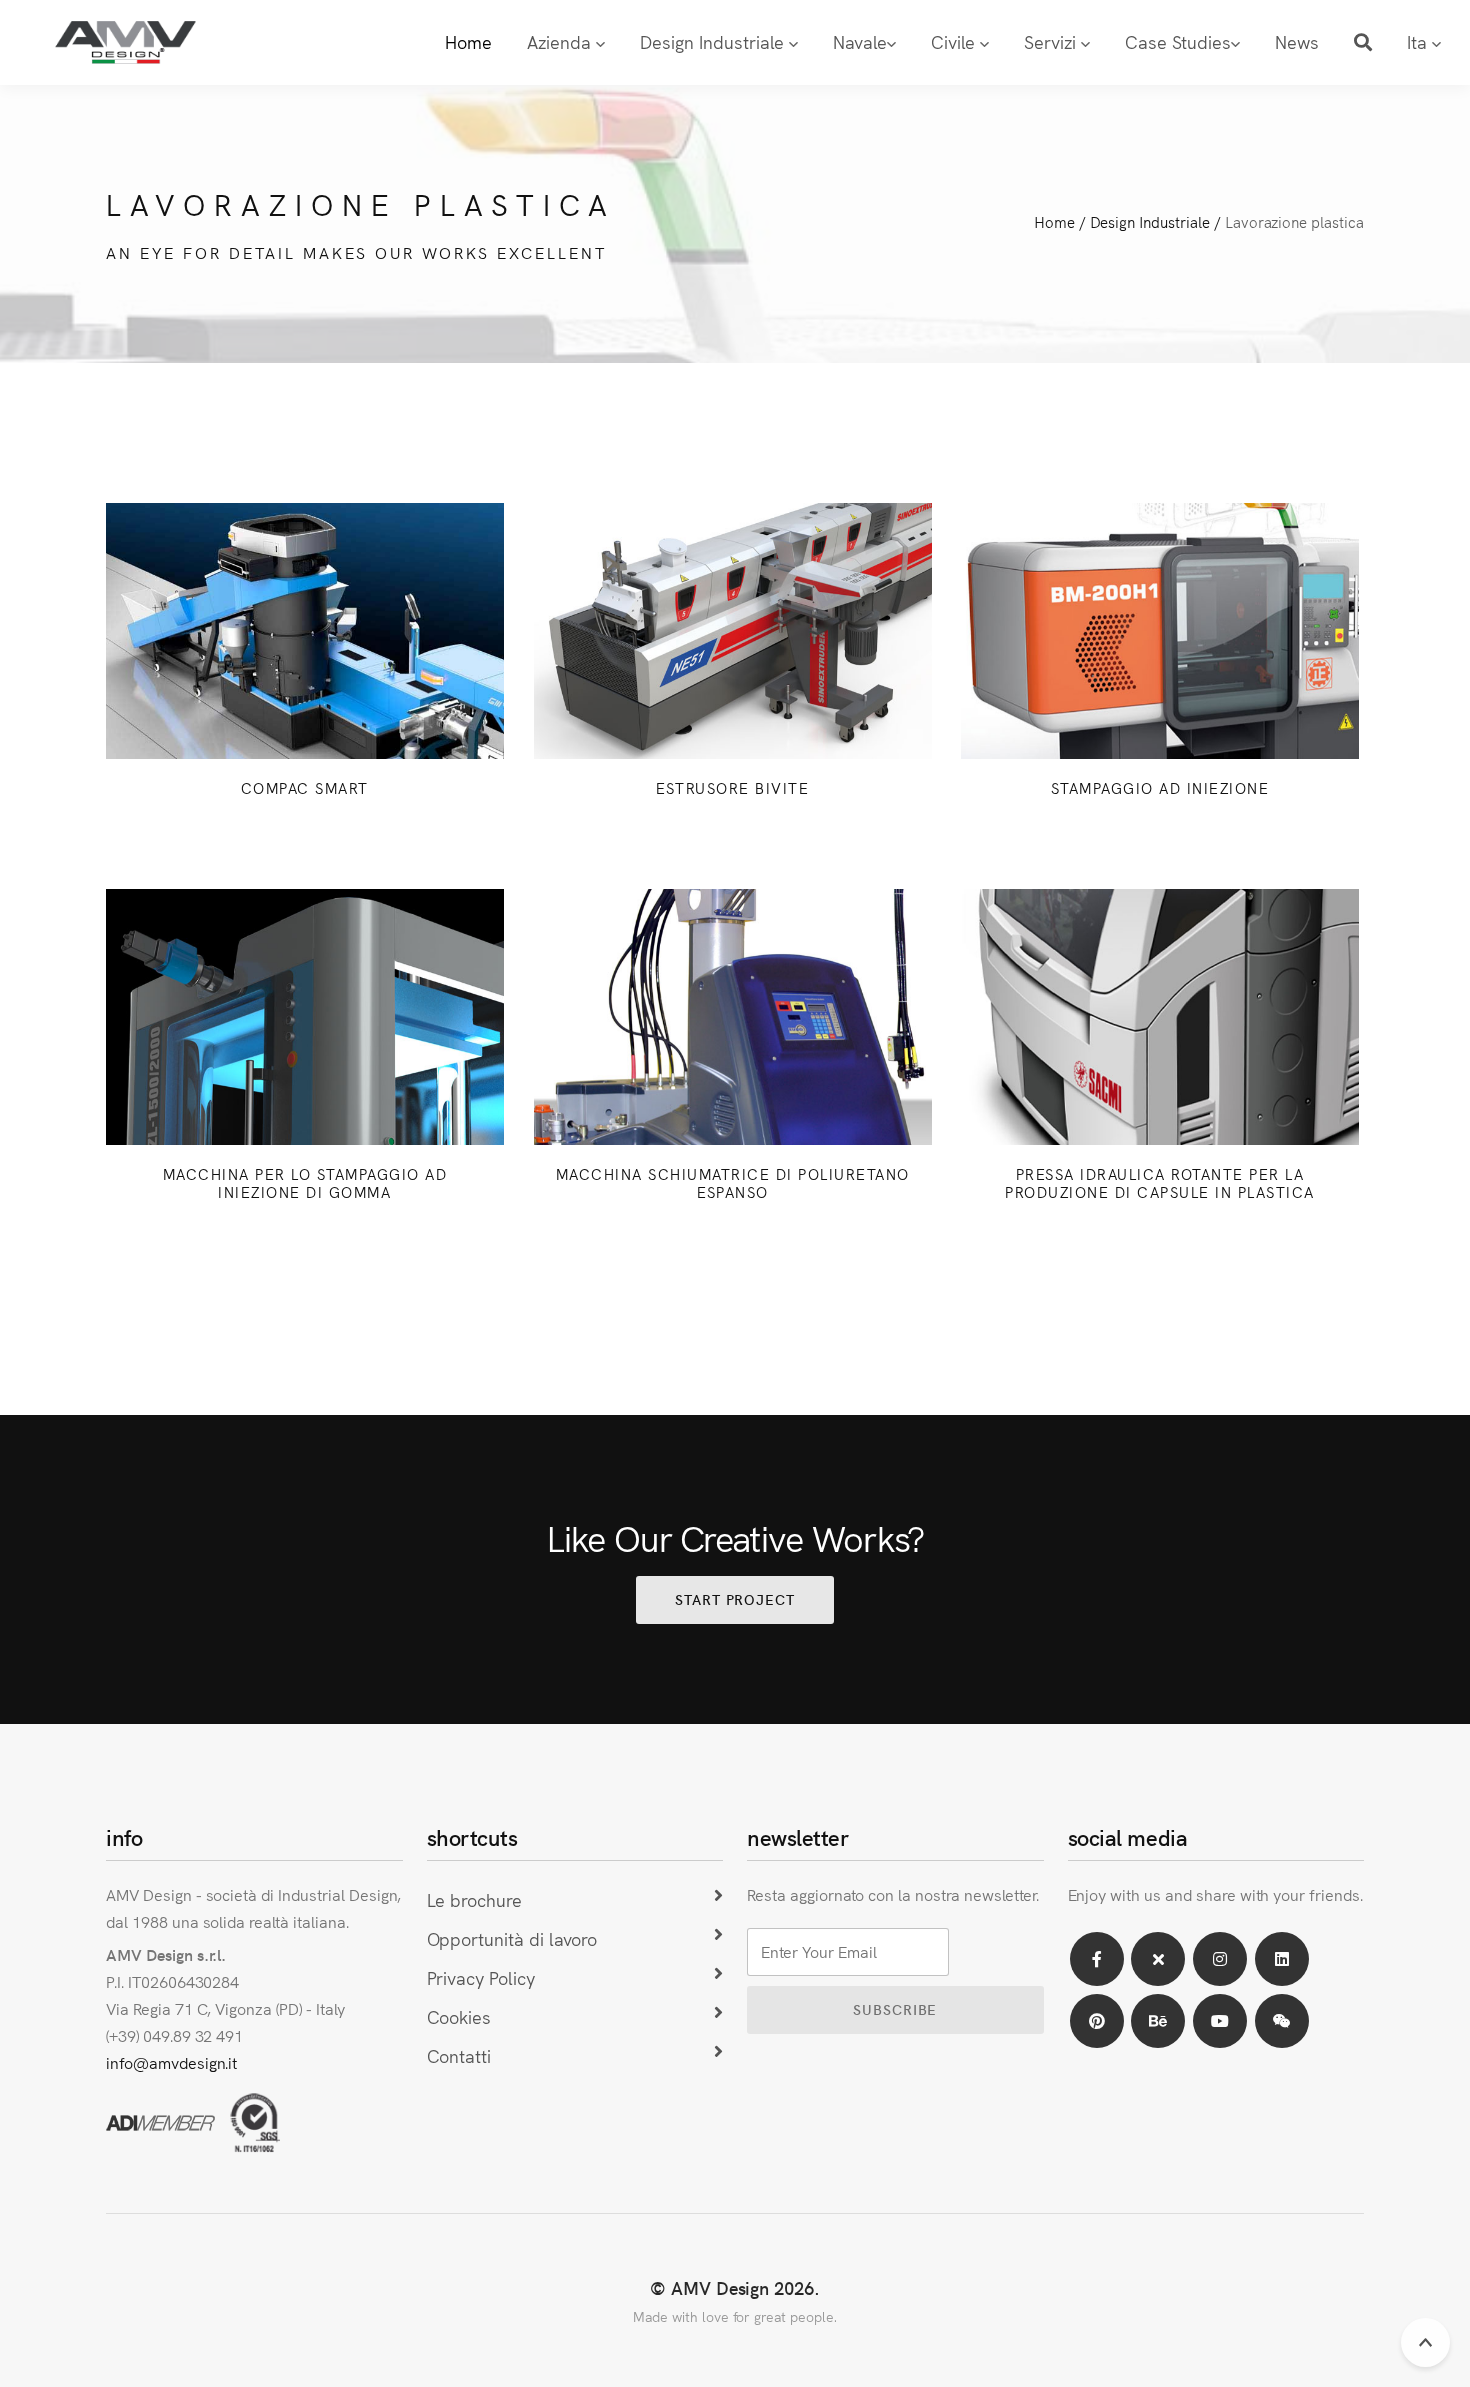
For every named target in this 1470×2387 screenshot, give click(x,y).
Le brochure (475, 1899)
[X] (1158, 1959)
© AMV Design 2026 (732, 2287)
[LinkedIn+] (1282, 1959)
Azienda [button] (561, 41)
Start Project (735, 1599)
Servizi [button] (1052, 41)
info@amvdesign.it (171, 2062)
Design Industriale (1150, 221)
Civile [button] (955, 41)
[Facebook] (1097, 1959)
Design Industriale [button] (714, 41)
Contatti (459, 2055)
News (1297, 41)
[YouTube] (1220, 2021)
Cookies (459, 2016)
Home (468, 41)
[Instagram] (1220, 1959)
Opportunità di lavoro (512, 1938)
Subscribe (895, 2009)
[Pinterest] (1097, 2021)
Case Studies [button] (1178, 41)
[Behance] (1158, 2021)
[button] (1363, 42)
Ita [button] (1419, 41)
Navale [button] (860, 41)
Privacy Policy (481, 1977)
